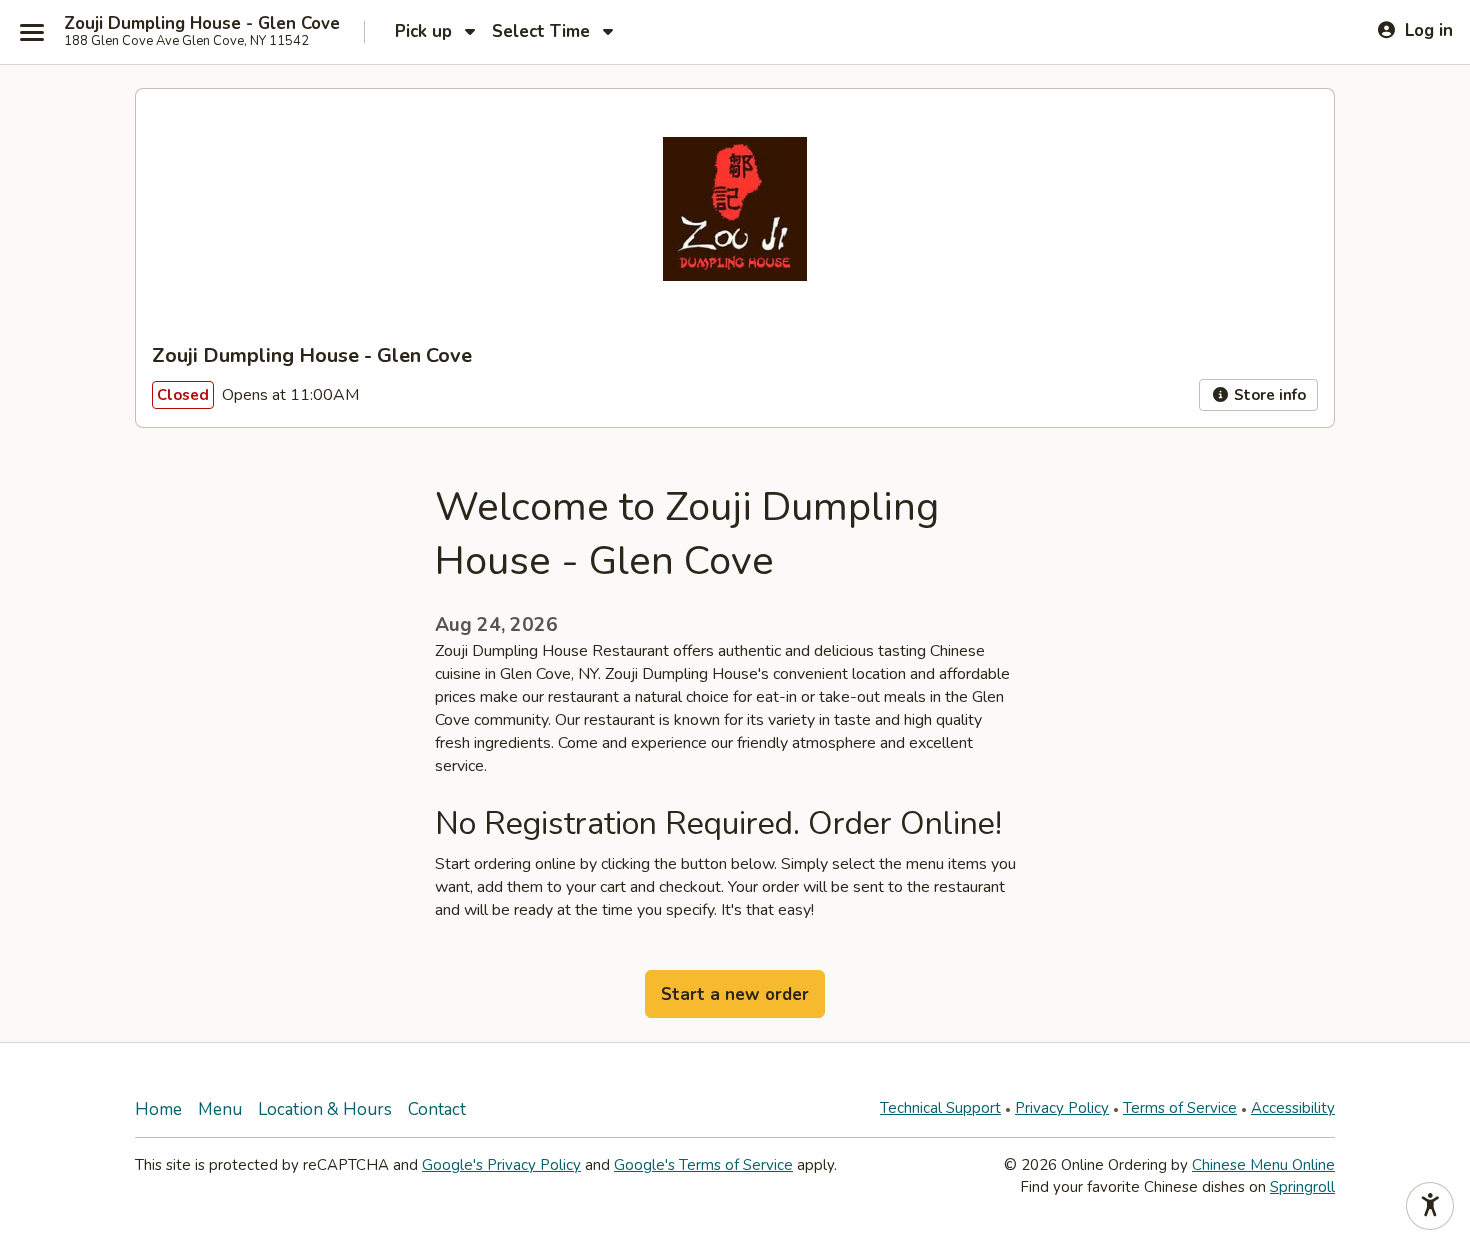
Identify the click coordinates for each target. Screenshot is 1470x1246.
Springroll (1302, 1187)
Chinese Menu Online (1263, 1165)
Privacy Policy (1062, 1108)
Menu (220, 1109)
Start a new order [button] (735, 994)
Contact (437, 1109)
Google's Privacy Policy (501, 1165)
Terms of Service (1180, 1108)
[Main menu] (32, 32)
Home (158, 1109)
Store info (1268, 395)
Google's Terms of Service (703, 1165)
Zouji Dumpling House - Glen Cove (202, 24)
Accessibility (1293, 1108)
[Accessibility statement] (1430, 1206)
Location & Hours (325, 1109)
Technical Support (940, 1108)
